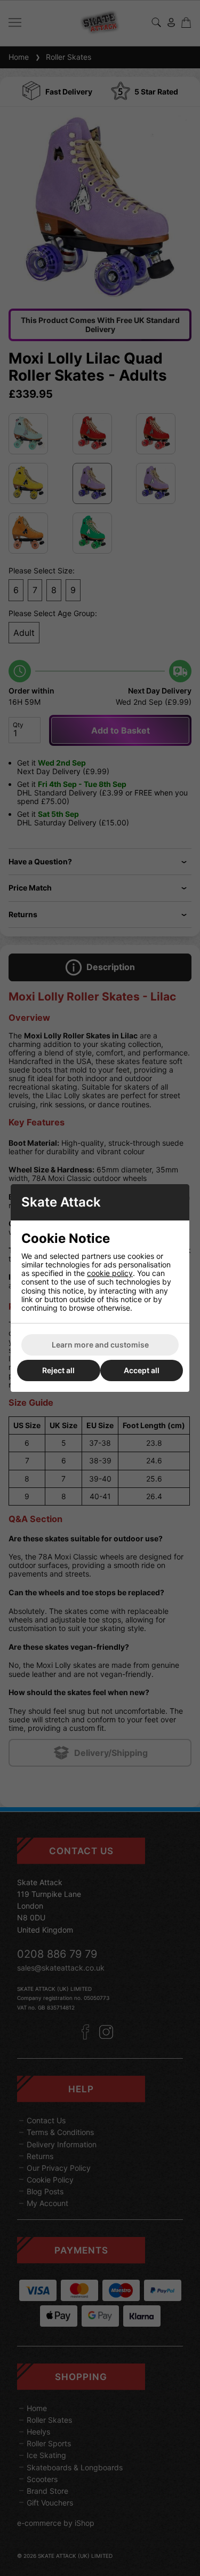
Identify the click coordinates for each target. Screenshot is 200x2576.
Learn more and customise (100, 1345)
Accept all (142, 1370)
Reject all (58, 1370)
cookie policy (110, 1273)
